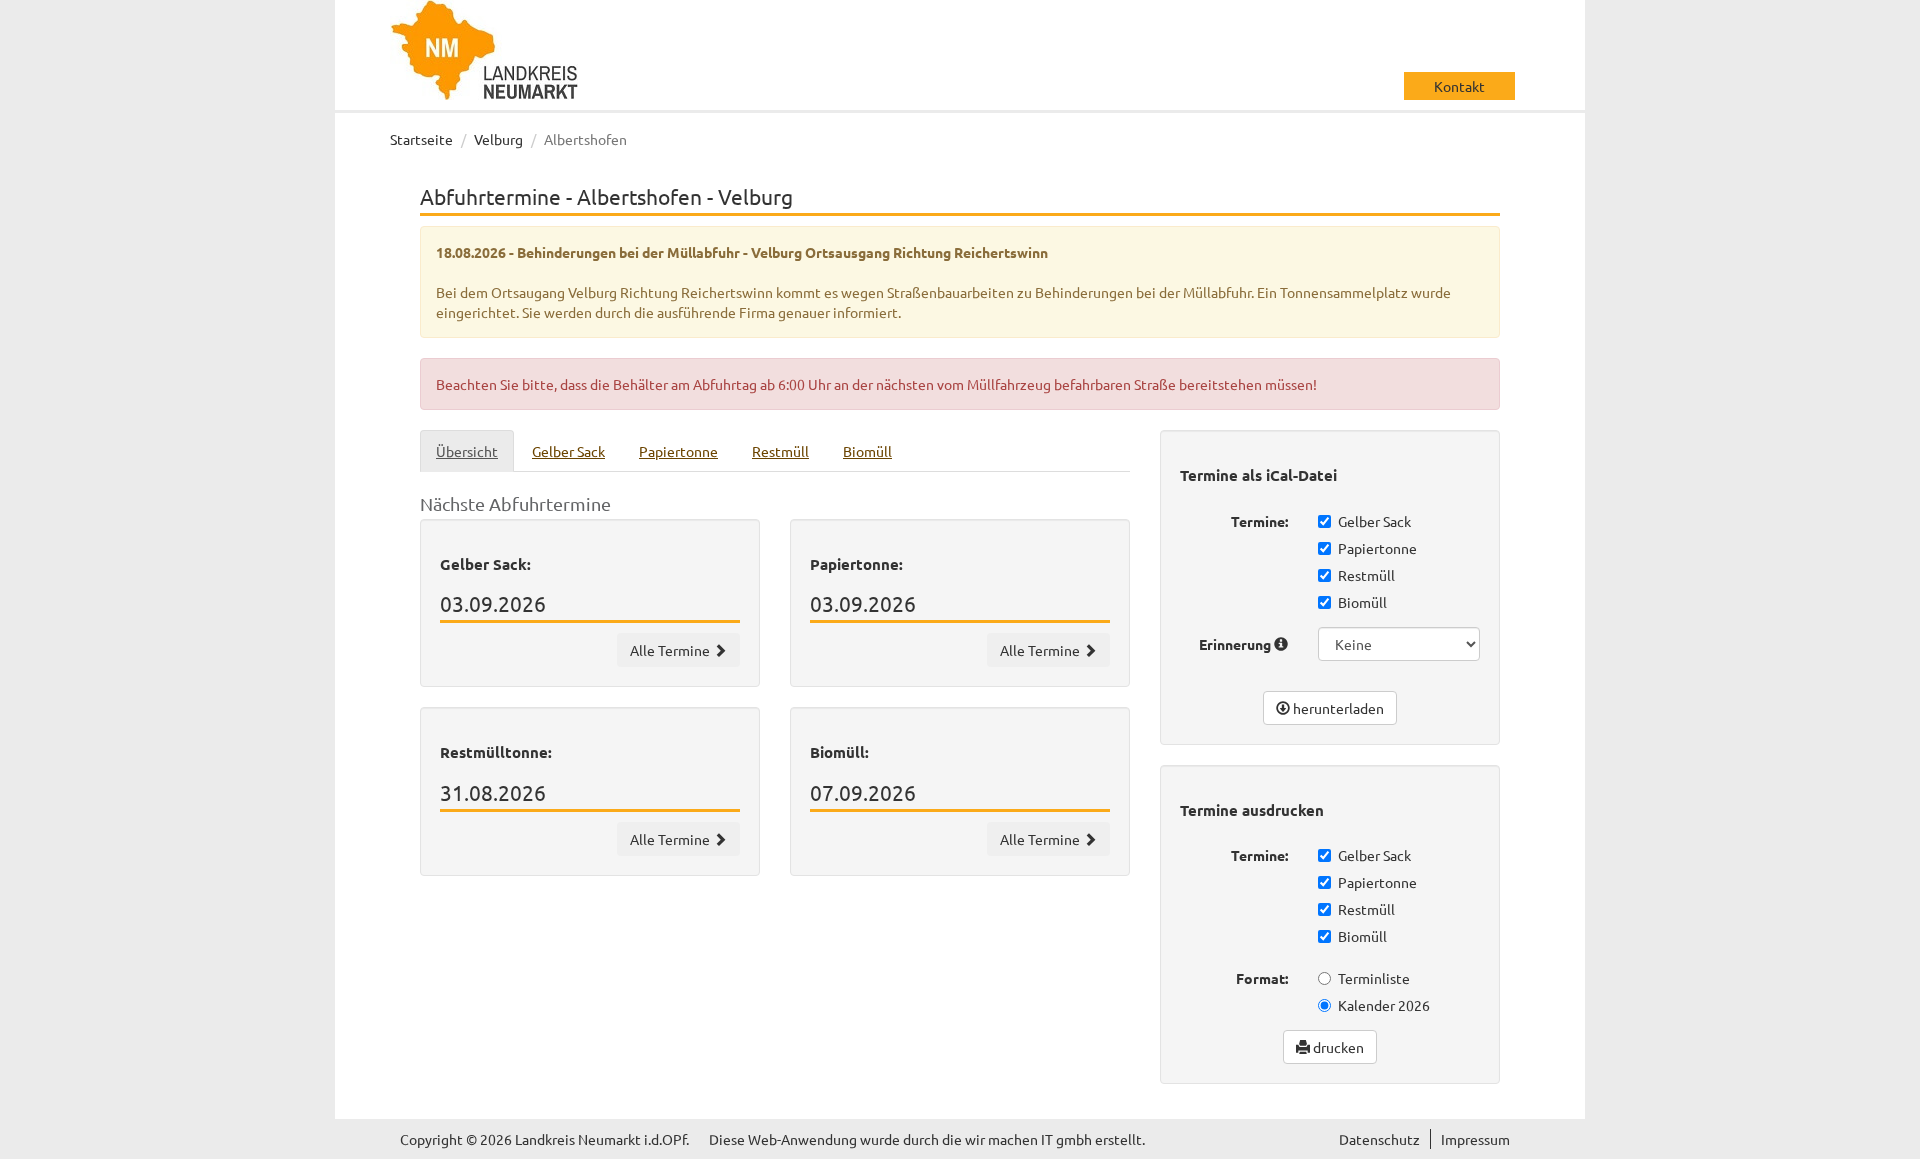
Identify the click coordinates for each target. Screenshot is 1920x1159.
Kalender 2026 (1384, 1005)
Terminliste (1374, 978)
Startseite (421, 139)
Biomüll (1362, 602)
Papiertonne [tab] (678, 451)
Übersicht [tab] (467, 451)
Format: (1262, 978)
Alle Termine (671, 650)
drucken (1337, 1047)
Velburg (498, 139)
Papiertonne (1377, 548)
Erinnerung (1236, 644)
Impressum (1475, 1139)
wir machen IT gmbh (1028, 1139)
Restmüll (1366, 575)
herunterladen (1337, 708)
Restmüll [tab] (780, 451)
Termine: (1259, 521)
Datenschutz (1379, 1139)
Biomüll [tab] (867, 451)
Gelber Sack (1374, 521)
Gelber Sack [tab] (568, 451)
